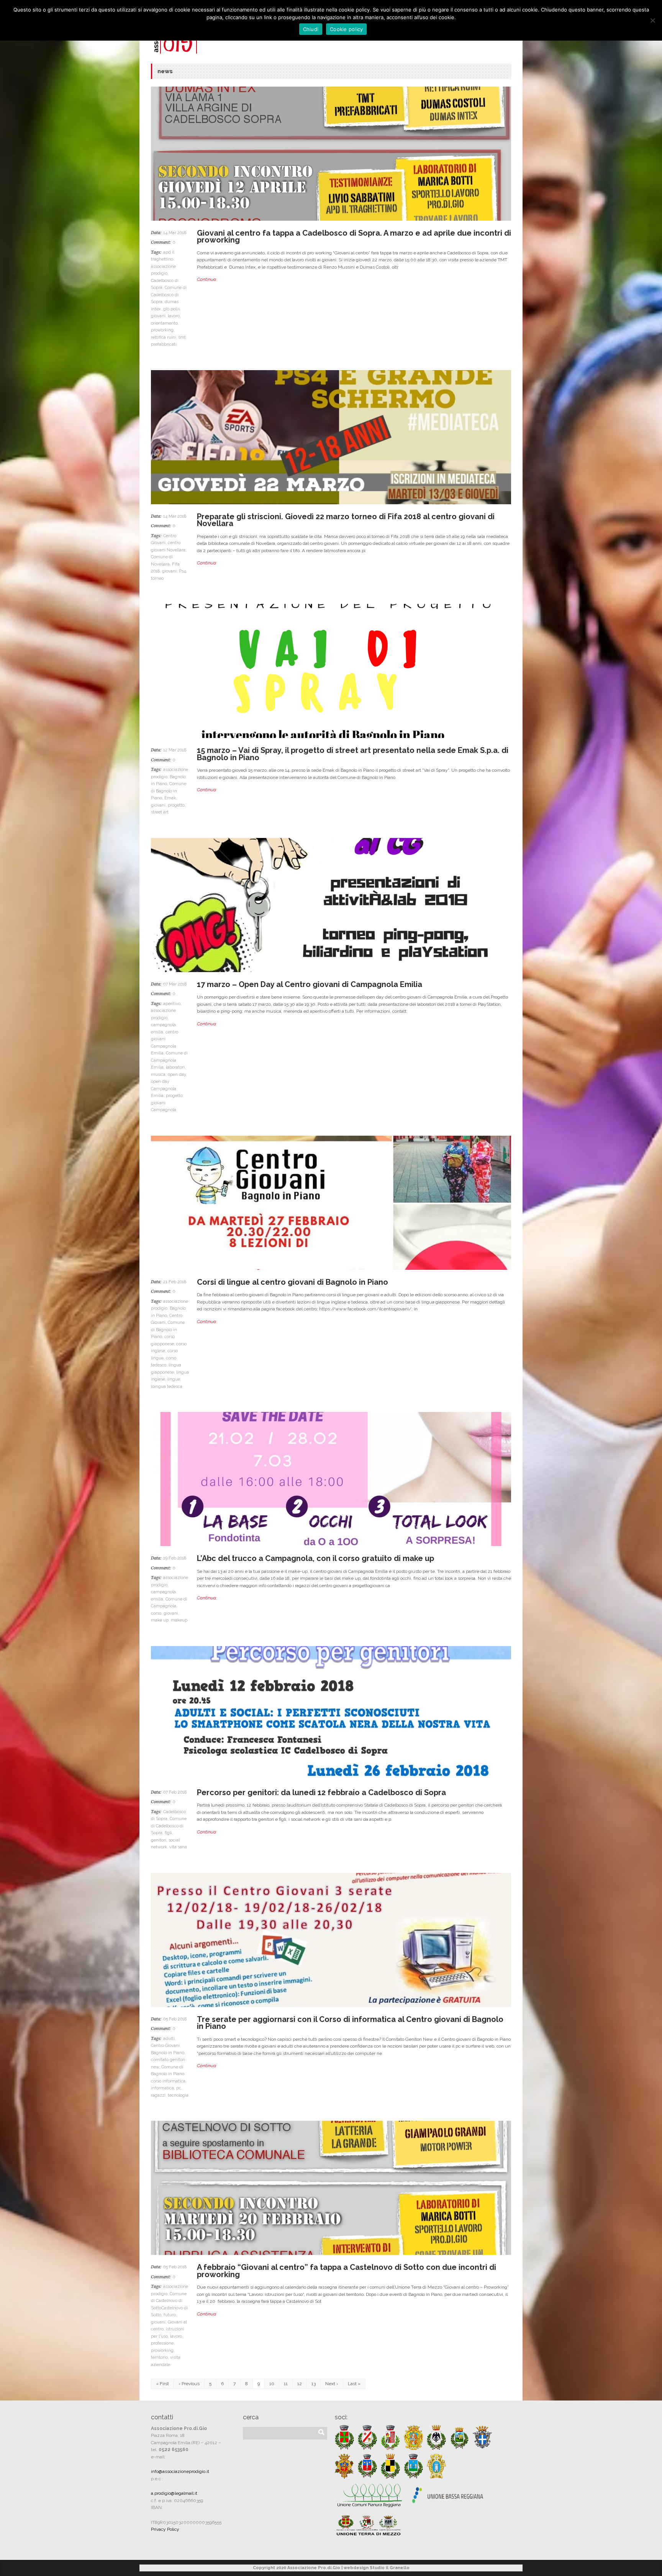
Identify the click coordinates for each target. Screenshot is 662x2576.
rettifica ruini (164, 337)
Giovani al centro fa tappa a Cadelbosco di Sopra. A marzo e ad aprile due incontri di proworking (354, 237)
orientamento (164, 323)
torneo (157, 578)
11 (286, 2384)
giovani (158, 316)
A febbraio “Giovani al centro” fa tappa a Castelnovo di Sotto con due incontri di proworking (347, 2271)
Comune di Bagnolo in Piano (169, 791)
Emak (170, 798)
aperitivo (172, 1004)
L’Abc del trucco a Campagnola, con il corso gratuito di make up (315, 1558)
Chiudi (311, 29)
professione (162, 2343)
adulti (169, 2039)
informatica (162, 2088)
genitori (159, 1840)
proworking (162, 330)
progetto (176, 805)
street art (160, 812)
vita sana (178, 1847)
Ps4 (182, 571)
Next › (332, 2384)
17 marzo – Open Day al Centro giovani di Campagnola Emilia (310, 984)
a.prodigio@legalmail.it (174, 2493)
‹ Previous (189, 2384)
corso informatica (168, 2081)
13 (314, 2384)
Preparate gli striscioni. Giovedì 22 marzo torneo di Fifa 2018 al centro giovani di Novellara (346, 520)
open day (177, 1075)
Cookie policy (346, 29)
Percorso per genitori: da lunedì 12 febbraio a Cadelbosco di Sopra (321, 1792)
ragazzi (158, 2095)
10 (272, 2384)
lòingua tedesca (167, 1386)
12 (300, 2384)
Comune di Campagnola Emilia (169, 1060)
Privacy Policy (165, 2529)
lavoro (174, 316)
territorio (159, 2357)
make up (160, 1620)
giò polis (171, 309)
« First (162, 2384)
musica (158, 1075)
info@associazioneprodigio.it (180, 2471)
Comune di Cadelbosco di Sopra (169, 295)
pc (179, 2088)
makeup (179, 1620)
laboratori (175, 1067)
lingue (174, 1379)
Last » (354, 2384)
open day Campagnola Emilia (164, 1089)
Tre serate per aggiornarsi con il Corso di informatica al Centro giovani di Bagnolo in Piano (350, 2023)
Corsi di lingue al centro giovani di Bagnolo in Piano (292, 1282)
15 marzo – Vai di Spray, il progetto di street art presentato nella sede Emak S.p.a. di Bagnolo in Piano (353, 754)
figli (168, 1833)
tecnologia (178, 2095)
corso (156, 1613)
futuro (170, 2315)
